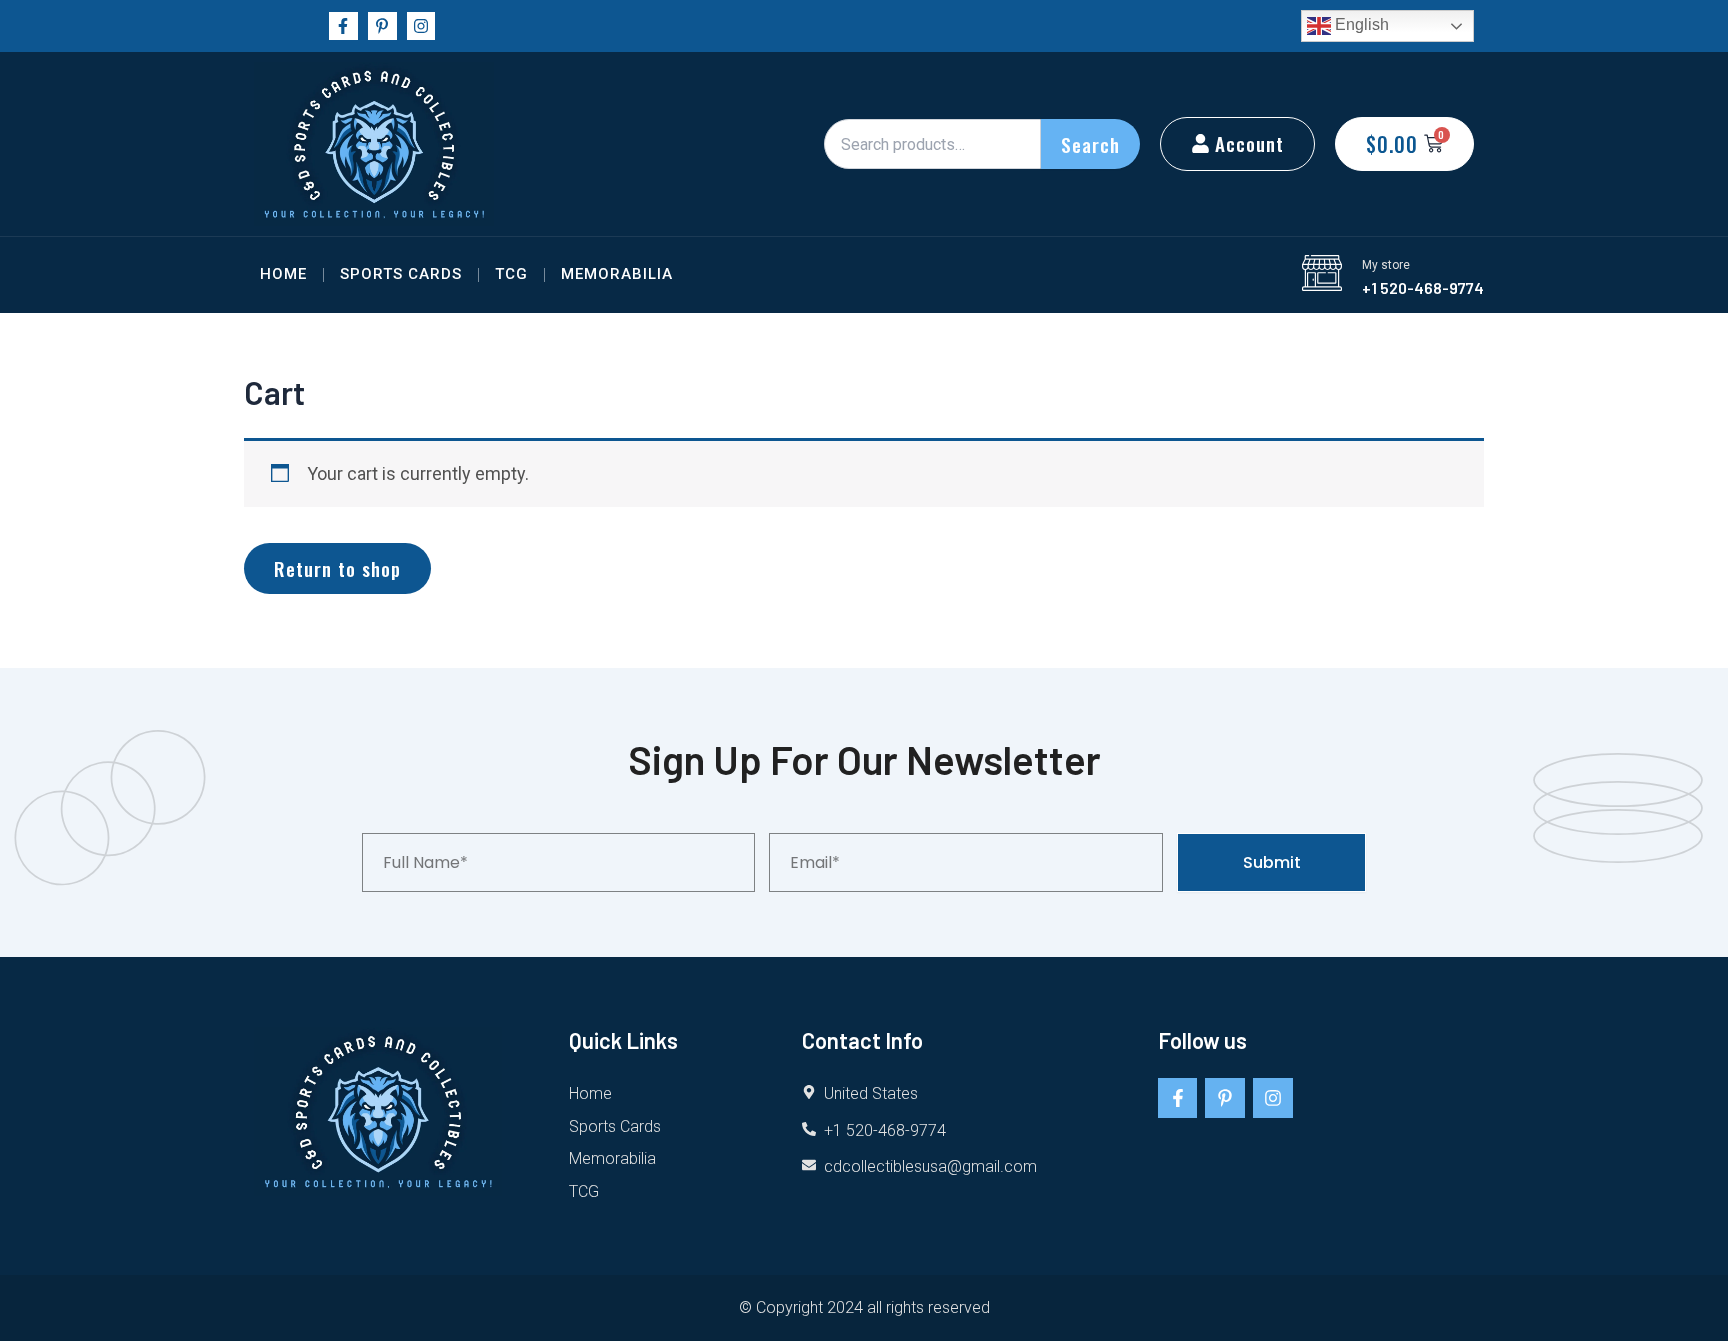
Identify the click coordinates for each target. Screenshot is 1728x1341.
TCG (511, 274)
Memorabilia (617, 274)
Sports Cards (401, 274)
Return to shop (337, 568)
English (1360, 24)
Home (283, 274)
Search (1090, 144)
